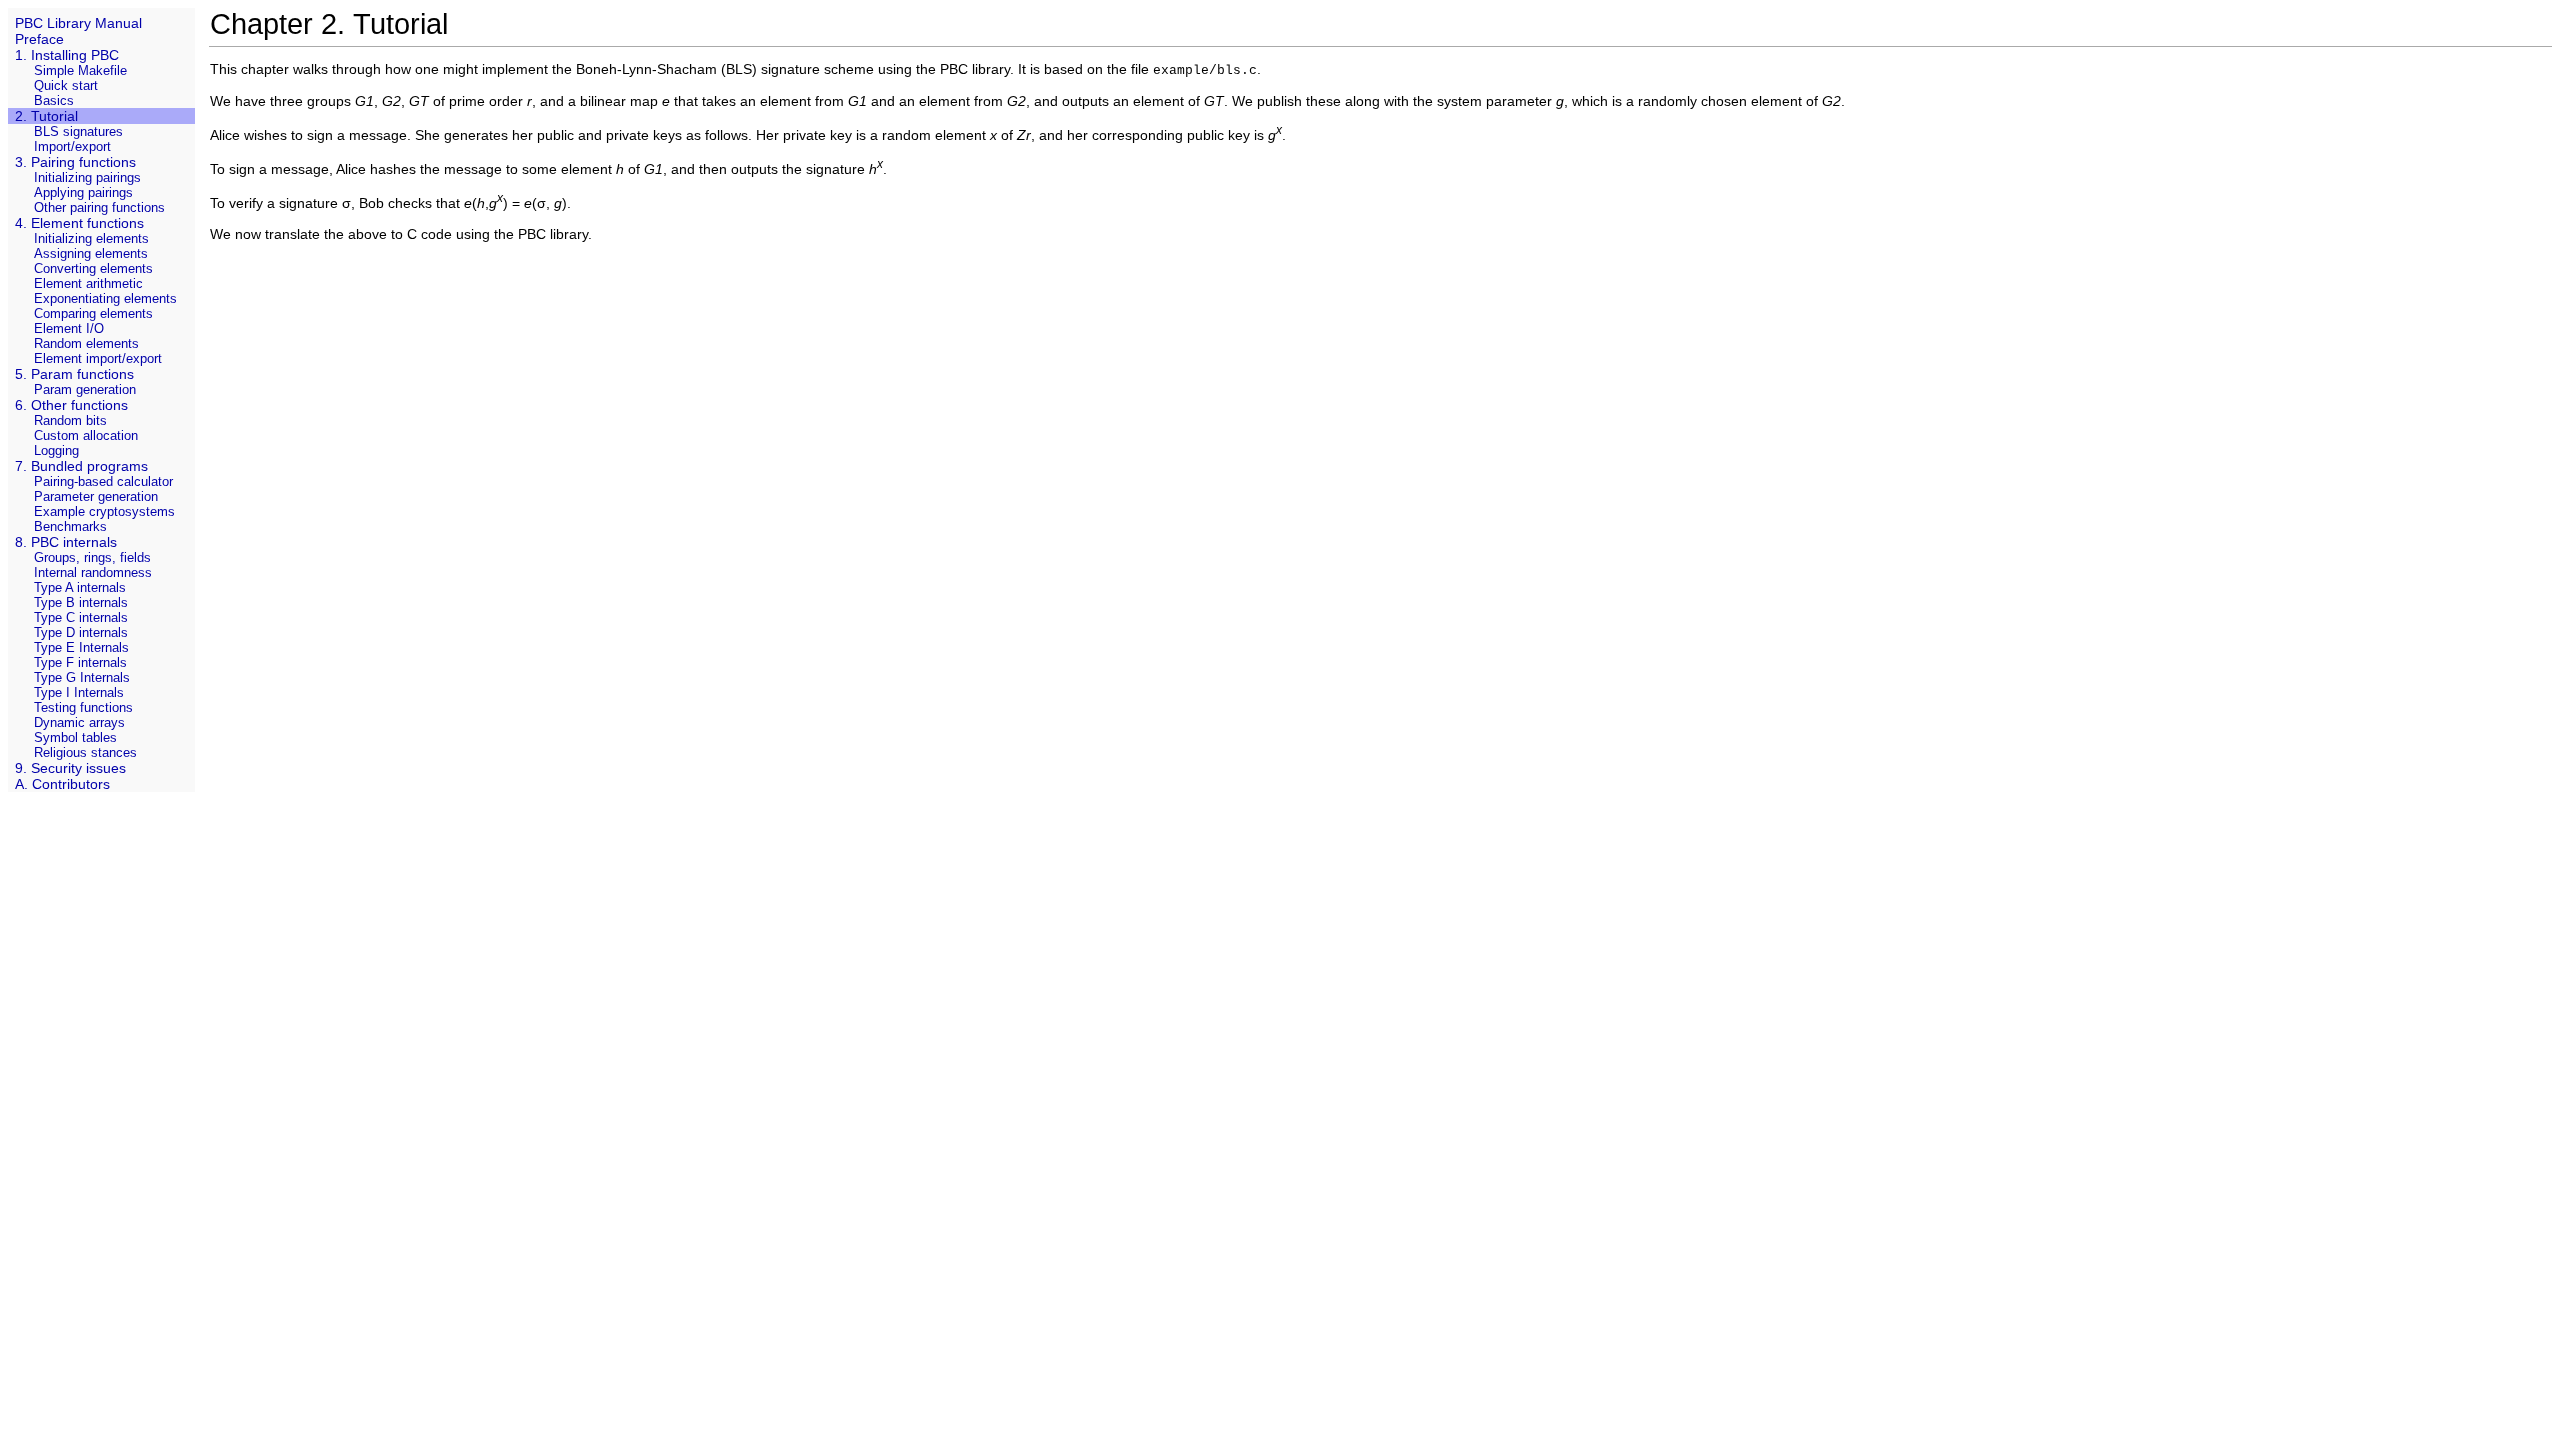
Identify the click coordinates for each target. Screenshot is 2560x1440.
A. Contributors (62, 784)
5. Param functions (74, 374)
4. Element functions (79, 223)
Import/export (72, 146)
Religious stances (85, 752)
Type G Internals (82, 677)
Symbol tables (75, 737)
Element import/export (98, 358)
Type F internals (80, 662)
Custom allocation (86, 435)
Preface (39, 39)
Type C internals (81, 617)
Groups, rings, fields (92, 557)
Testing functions (83, 707)
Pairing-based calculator (103, 481)
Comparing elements (93, 313)
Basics (54, 100)
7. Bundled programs (81, 466)
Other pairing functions (99, 207)
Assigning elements (91, 253)
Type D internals (81, 632)
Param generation (85, 389)
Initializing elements (91, 238)
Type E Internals (81, 647)
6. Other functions (71, 405)
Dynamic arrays (79, 722)
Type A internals (80, 587)
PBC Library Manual (78, 23)
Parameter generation (96, 496)
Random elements (86, 343)
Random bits (70, 420)
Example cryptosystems (104, 511)
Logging (56, 450)
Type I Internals (79, 692)
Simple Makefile (80, 70)
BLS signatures (78, 131)
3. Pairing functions (75, 162)
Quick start (66, 85)
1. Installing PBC (67, 55)
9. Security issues (70, 768)
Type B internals (81, 602)
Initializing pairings (87, 177)
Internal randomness (93, 572)
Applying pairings (83, 192)
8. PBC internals (66, 542)
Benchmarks (70, 526)
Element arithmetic (88, 283)
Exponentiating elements (105, 298)
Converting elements (93, 268)
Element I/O (69, 328)
